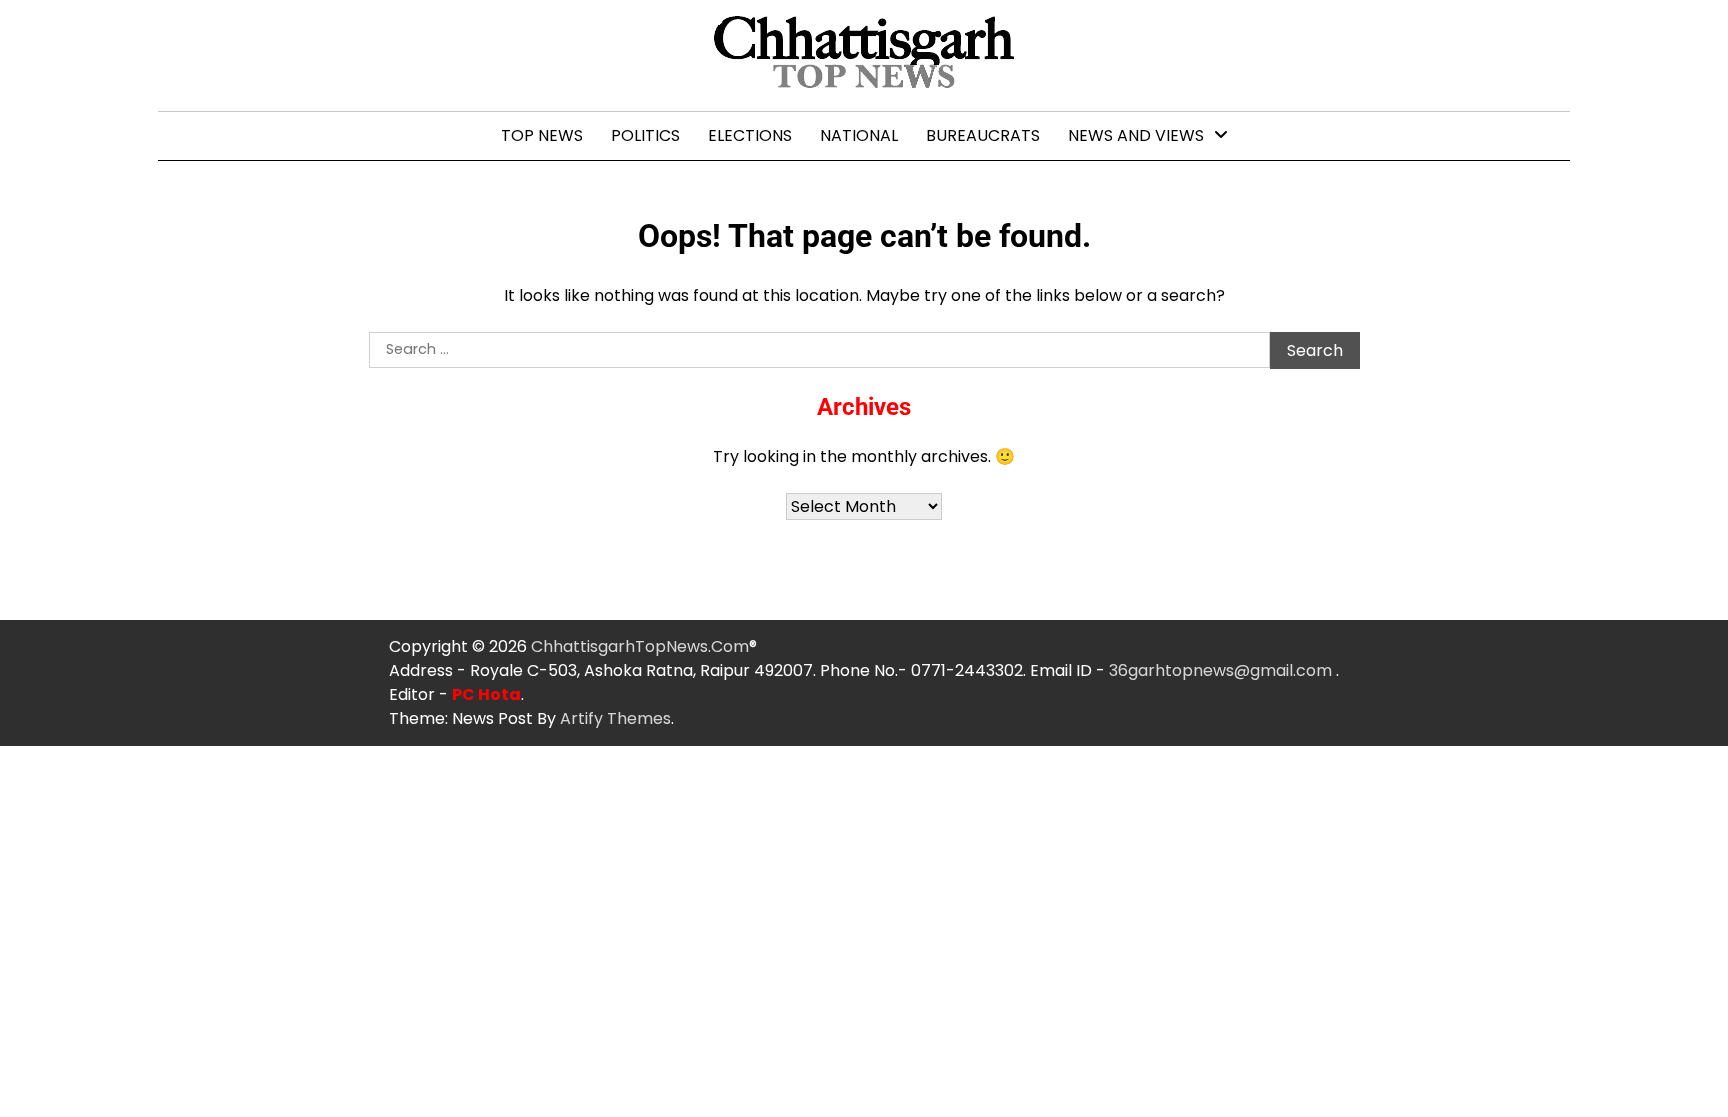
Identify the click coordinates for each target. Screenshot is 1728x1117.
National (859, 135)
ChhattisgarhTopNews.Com (640, 646)
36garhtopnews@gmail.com (1222, 670)
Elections (750, 135)
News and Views (1136, 135)
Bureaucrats (983, 135)
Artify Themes (615, 718)
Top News (542, 135)
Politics (645, 135)
